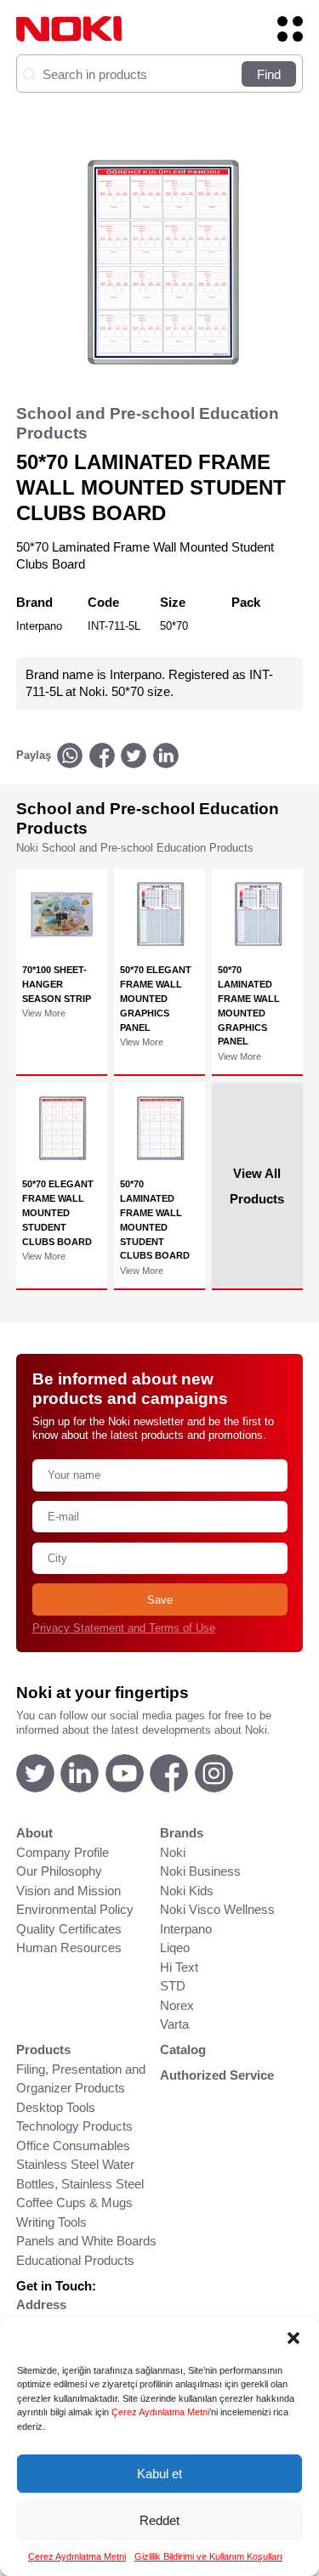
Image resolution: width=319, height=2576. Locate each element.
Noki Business (200, 1871)
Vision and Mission (68, 1891)
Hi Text (179, 1967)
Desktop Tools (56, 2107)
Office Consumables (73, 2146)
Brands (182, 1833)
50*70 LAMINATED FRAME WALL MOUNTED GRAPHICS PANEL (249, 1005)
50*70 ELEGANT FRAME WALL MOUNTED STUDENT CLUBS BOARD (58, 1213)
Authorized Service (217, 2075)
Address (41, 2304)
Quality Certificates (69, 1929)
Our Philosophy (59, 1871)
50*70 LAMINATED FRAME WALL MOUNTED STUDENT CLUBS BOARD (155, 1220)
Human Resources (69, 1948)
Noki (173, 1852)
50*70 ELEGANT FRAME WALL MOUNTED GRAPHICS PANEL (156, 999)
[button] (293, 2338)
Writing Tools (51, 2222)
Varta (174, 2024)
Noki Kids (187, 1891)
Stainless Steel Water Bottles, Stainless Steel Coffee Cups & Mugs (80, 2183)
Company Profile (63, 1852)
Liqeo (175, 1948)
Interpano (186, 1929)
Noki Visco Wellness (217, 1909)
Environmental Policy (75, 1909)
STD (173, 1986)
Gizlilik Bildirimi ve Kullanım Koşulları (208, 2556)
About (34, 1833)
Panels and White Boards (86, 2241)
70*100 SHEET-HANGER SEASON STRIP (57, 984)
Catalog (183, 2049)
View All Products (257, 1185)
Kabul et (159, 2474)
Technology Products (74, 2126)
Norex (177, 2005)
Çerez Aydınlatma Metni (160, 2412)
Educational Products (75, 2260)
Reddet (159, 2520)
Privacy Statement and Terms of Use (124, 1628)
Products (43, 2049)
